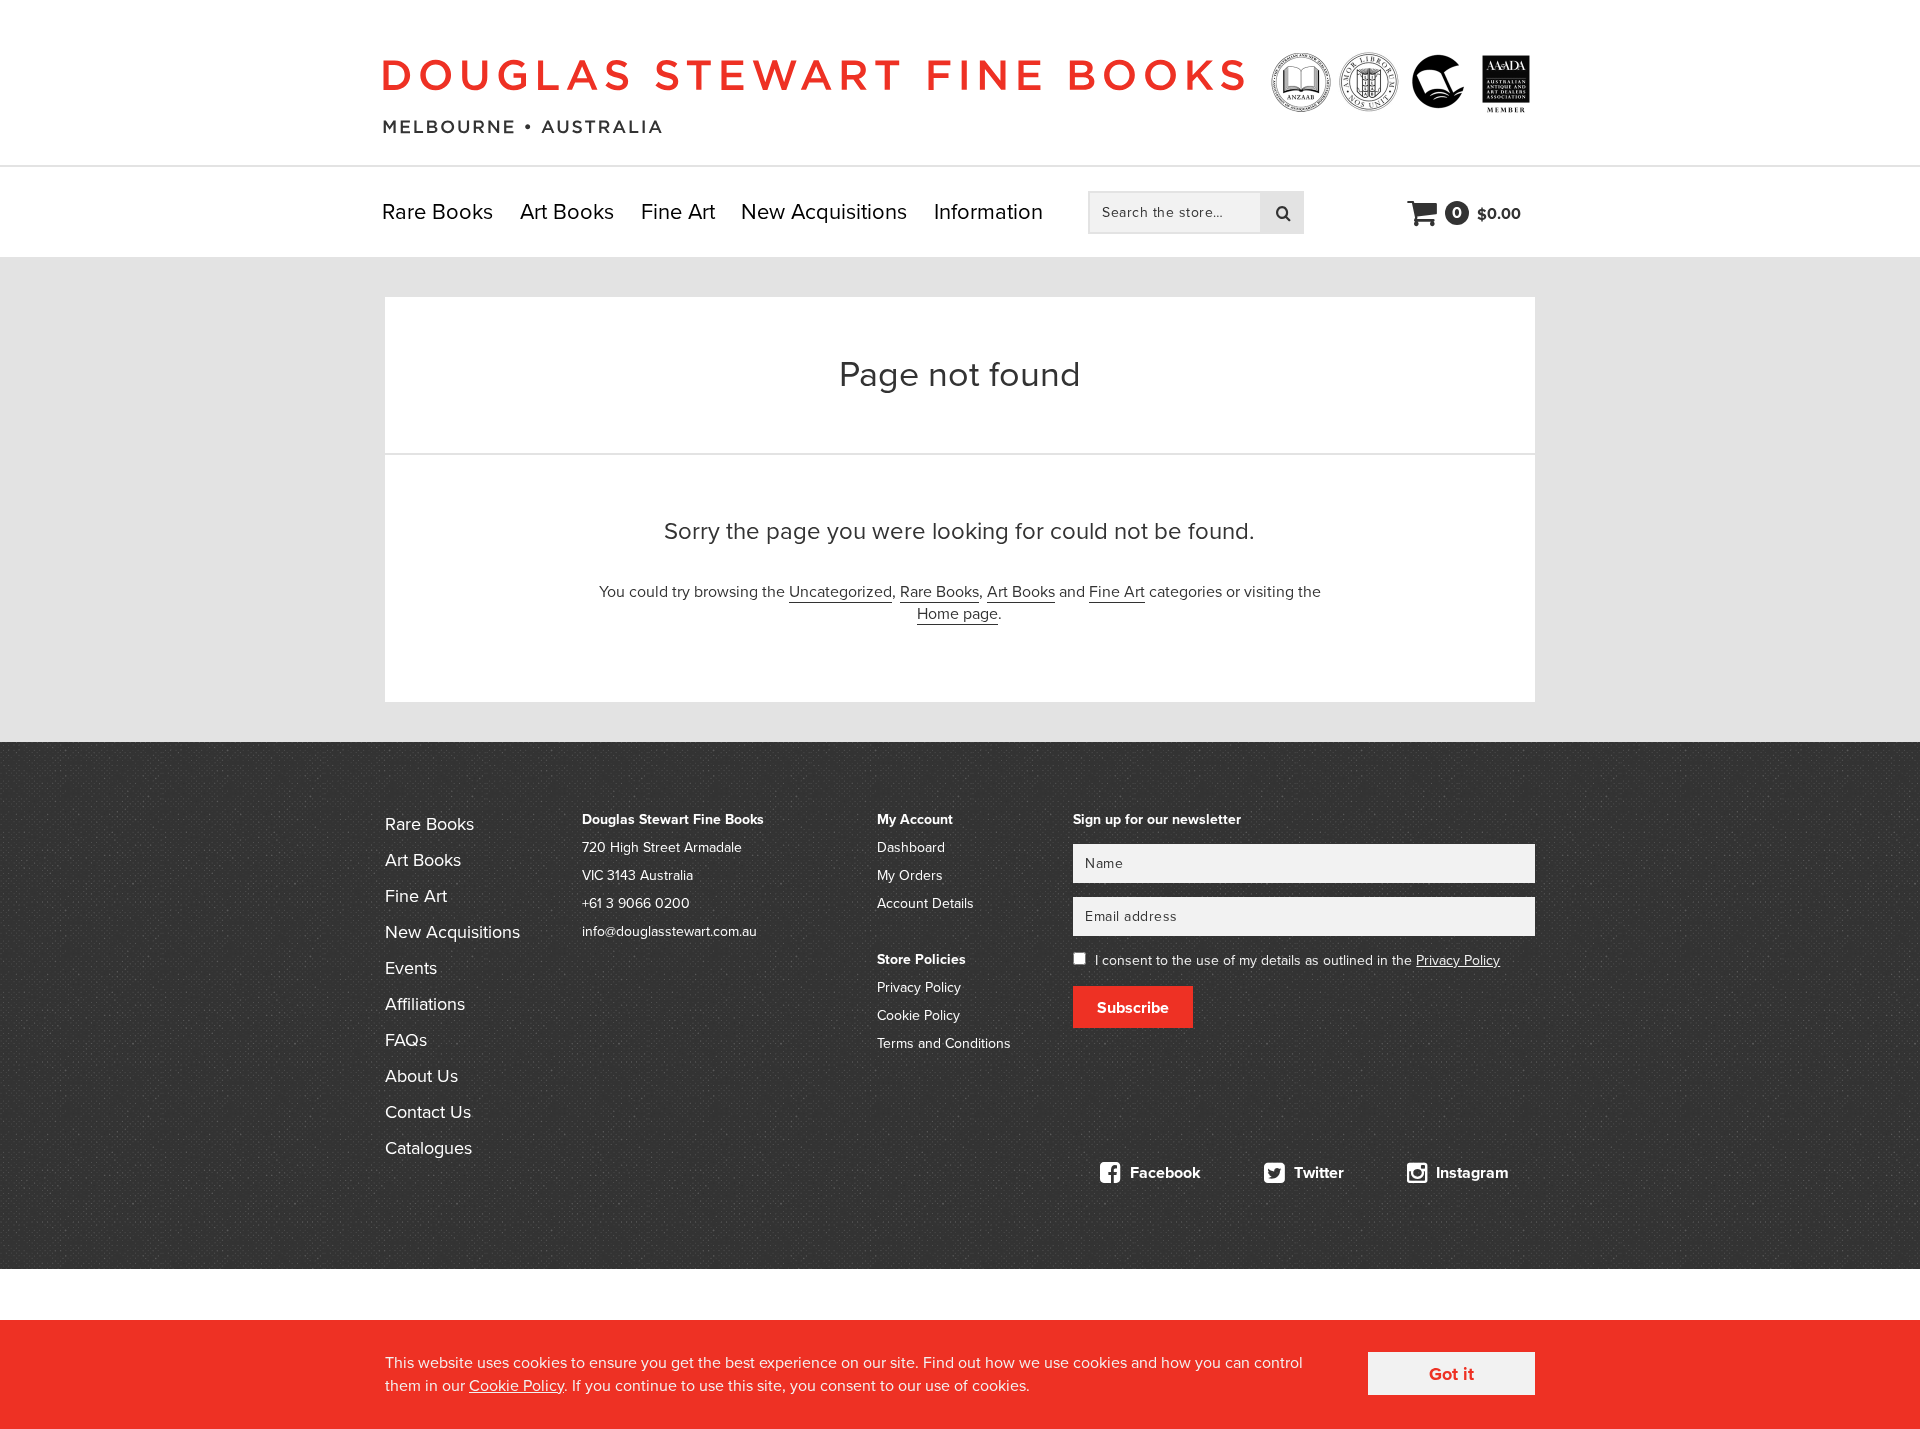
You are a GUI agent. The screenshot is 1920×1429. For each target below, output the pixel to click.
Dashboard (911, 847)
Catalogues (428, 1148)
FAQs (406, 1040)
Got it (1451, 1374)
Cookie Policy (918, 1015)
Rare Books (437, 212)
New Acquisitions (824, 212)
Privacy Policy (919, 987)
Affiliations (425, 1004)
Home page (957, 614)
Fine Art (678, 212)
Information (988, 212)
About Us (421, 1076)
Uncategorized (840, 592)
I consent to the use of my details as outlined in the (1297, 960)
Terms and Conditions (944, 1043)
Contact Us (428, 1112)
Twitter (1317, 1173)
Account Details (925, 903)
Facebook (1163, 1173)
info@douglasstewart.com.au (669, 931)
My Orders (910, 875)
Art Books (567, 212)
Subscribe (1133, 1008)
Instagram (1470, 1173)
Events (411, 968)
